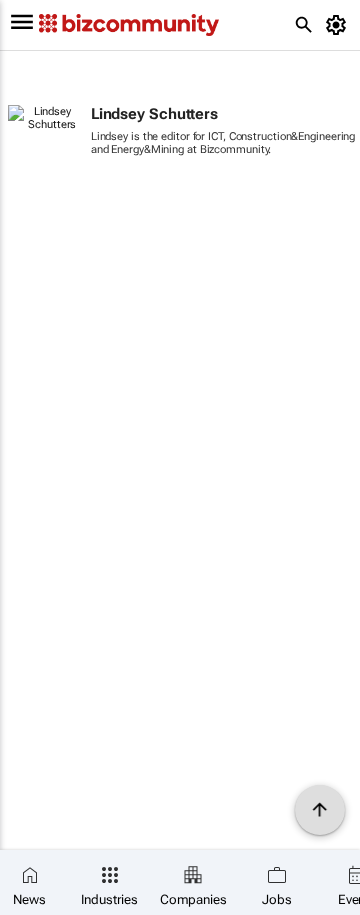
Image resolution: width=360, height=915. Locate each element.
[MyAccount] (339, 25)
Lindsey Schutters (154, 114)
